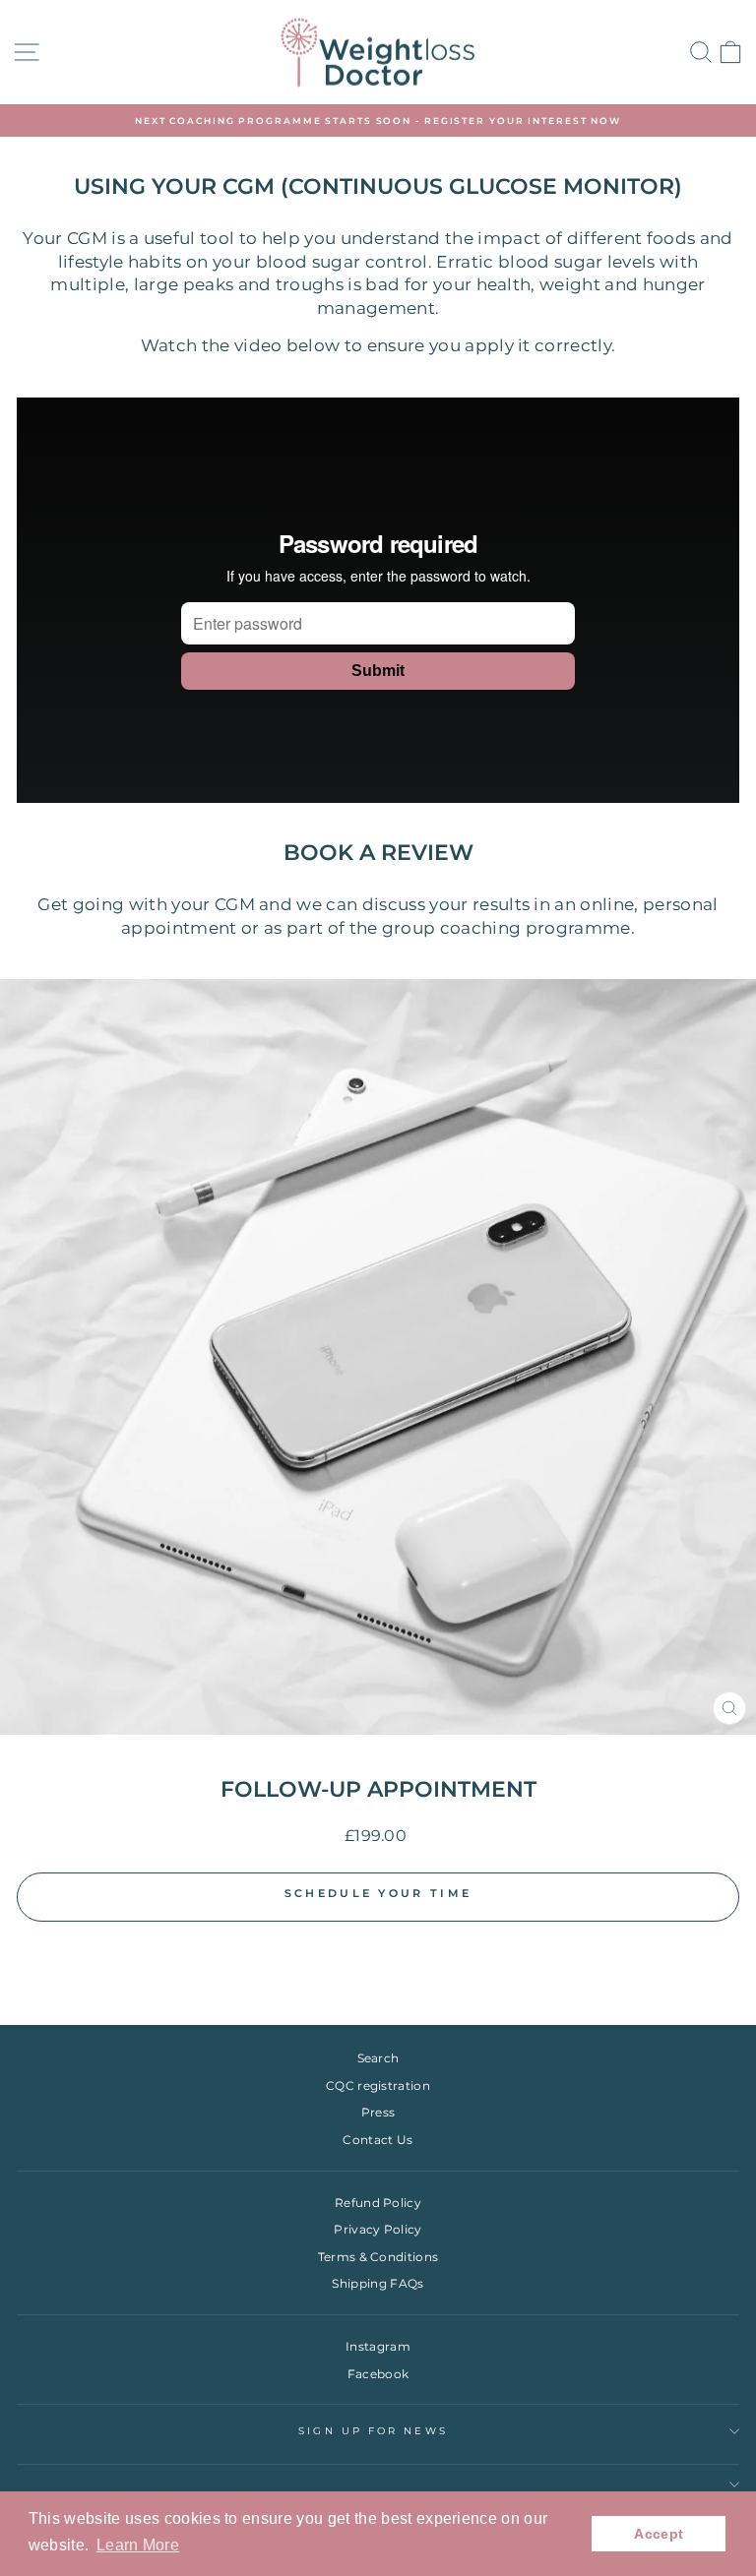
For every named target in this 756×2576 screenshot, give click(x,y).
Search (378, 2058)
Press (378, 2112)
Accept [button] (659, 2534)
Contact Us (378, 2140)
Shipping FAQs (378, 2283)
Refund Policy (378, 2203)
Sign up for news (373, 2431)
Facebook (378, 2374)
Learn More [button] (138, 2545)
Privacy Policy (378, 2229)
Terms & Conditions (378, 2257)
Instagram (378, 2346)
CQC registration (378, 2085)
